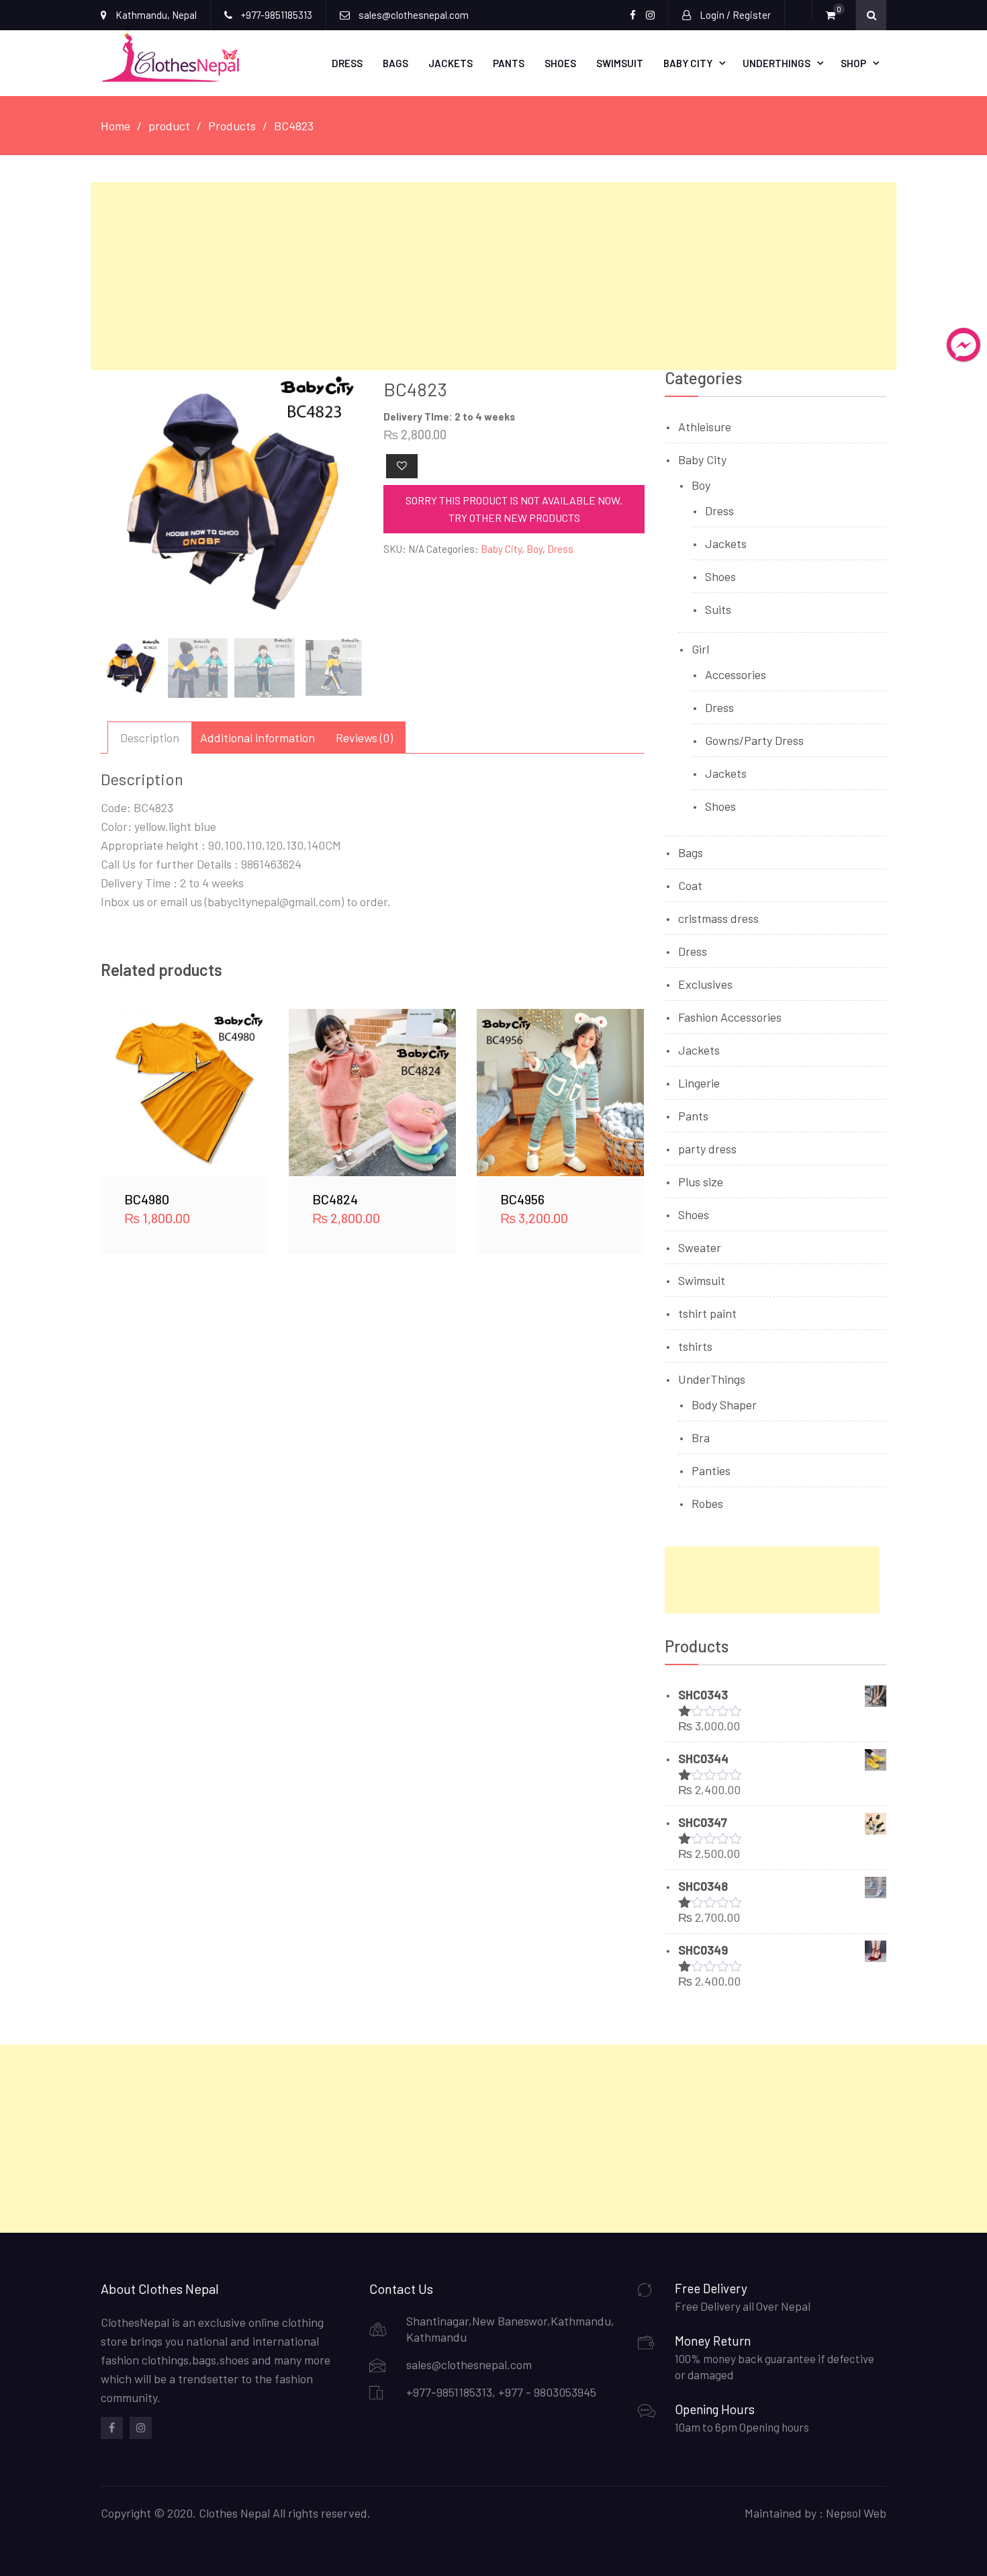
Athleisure (705, 427)
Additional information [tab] (257, 738)
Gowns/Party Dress (754, 740)
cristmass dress (718, 918)
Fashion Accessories (730, 1017)
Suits (718, 609)
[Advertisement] (493, 276)
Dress (347, 63)
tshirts (695, 1346)
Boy (534, 549)
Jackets (451, 63)
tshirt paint (707, 1313)
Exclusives (705, 984)
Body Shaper (724, 1405)
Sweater (700, 1247)
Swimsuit (620, 63)
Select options (185, 1092)
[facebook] (112, 2428)
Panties (711, 1470)
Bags (395, 63)
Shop (853, 63)
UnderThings (777, 63)
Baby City (688, 63)
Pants (509, 63)
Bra (701, 1437)
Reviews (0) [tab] (364, 738)
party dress (707, 1149)
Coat (690, 885)
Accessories (736, 674)
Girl (700, 649)
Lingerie (699, 1083)
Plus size (701, 1182)
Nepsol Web (856, 2513)
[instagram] (141, 2428)
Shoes (560, 63)
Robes (707, 1503)
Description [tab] (150, 738)
